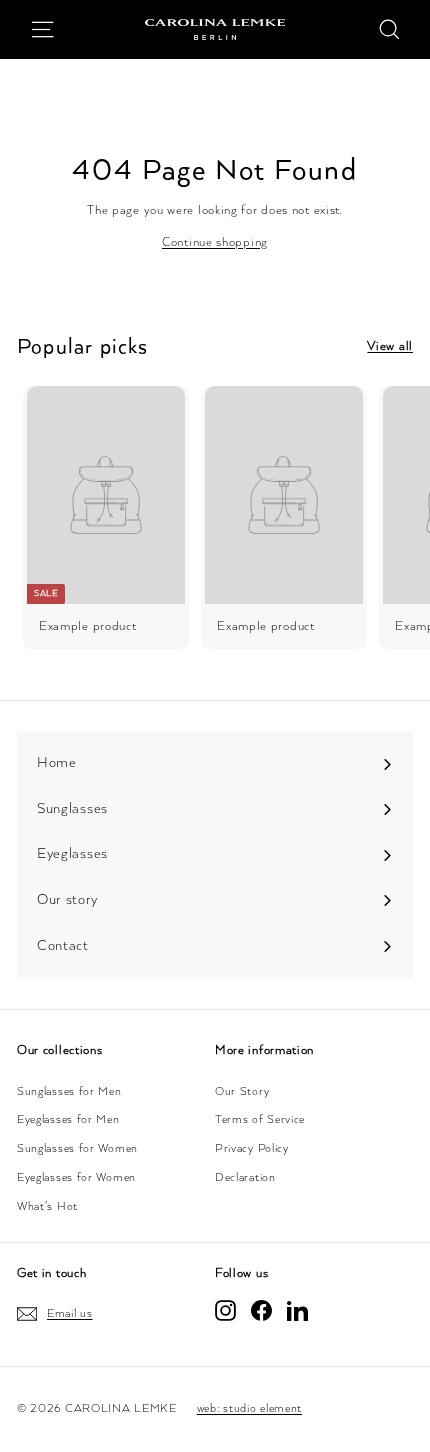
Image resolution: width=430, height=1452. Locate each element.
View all (390, 346)
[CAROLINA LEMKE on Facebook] (261, 1310)
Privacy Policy (252, 1148)
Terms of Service (260, 1119)
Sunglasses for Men (69, 1091)
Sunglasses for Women (77, 1148)
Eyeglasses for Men (68, 1119)
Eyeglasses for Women (76, 1177)
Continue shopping (215, 242)
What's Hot (47, 1206)
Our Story (242, 1091)
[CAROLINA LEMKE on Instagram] (225, 1310)
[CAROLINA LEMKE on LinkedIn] (297, 1310)
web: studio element (249, 1408)
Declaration (245, 1177)
